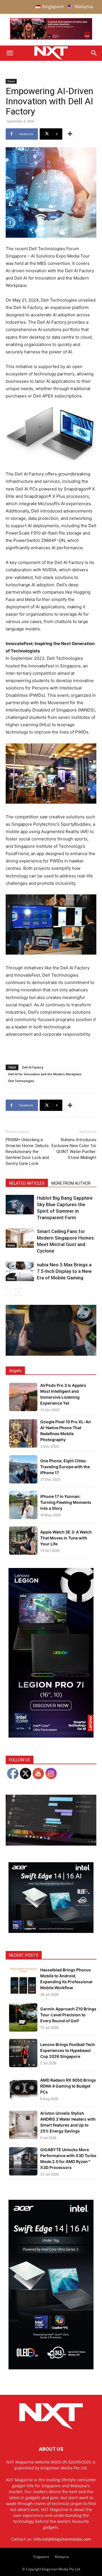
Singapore (41, 2557)
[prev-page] (9, 1292)
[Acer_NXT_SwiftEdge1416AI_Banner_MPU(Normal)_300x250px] (51, 1931)
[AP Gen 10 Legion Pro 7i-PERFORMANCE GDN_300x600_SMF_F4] (51, 1736)
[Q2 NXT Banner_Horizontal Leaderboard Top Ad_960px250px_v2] (51, 38)
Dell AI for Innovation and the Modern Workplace (45, 1074)
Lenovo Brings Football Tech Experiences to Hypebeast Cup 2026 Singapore (68, 2050)
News (11, 81)
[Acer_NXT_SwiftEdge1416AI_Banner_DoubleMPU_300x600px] (51, 2368)
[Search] (94, 53)
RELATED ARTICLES (27, 1183)
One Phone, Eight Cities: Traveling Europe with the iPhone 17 (65, 1467)
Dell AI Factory (33, 1067)
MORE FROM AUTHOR (71, 1183)
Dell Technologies (21, 1081)
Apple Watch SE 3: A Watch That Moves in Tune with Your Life (66, 1538)
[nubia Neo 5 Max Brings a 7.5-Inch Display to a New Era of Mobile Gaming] (20, 1271)
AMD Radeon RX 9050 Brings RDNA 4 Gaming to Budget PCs (68, 2086)
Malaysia (62, 2557)
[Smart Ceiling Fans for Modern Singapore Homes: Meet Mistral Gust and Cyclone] (20, 1238)
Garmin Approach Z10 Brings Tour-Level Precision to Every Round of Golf (68, 2015)
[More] (70, 134)
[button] (10, 53)
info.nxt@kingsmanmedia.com (62, 2539)
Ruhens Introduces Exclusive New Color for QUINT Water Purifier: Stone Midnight (74, 1149)
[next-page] (18, 1292)
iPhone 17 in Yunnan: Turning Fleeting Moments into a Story (66, 1502)
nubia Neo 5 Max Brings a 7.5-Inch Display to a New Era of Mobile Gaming (64, 1271)
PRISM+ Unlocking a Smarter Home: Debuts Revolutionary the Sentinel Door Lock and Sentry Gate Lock (27, 1152)
